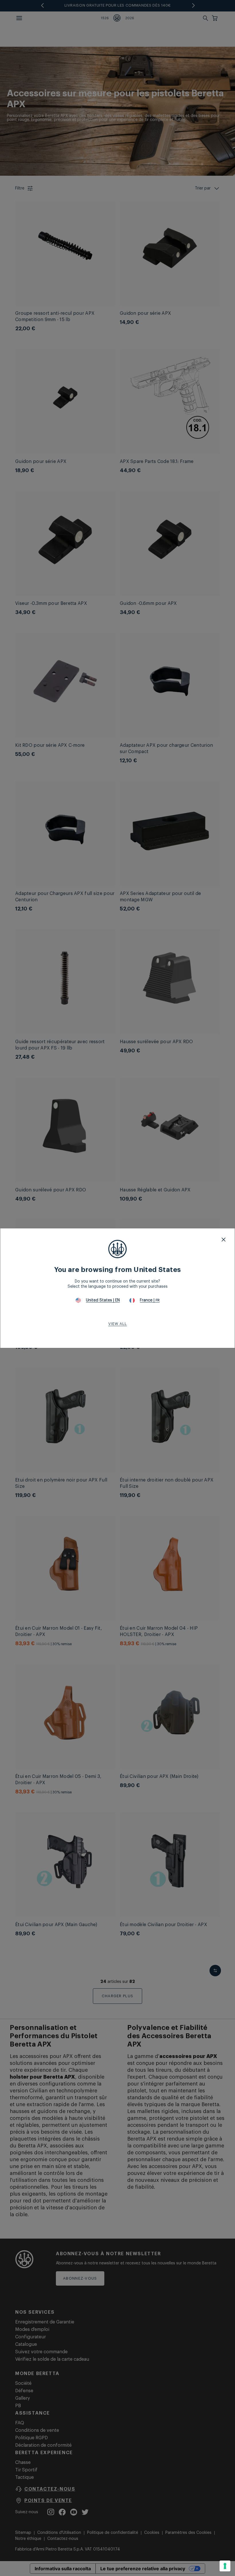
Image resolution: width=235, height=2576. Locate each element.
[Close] (224, 1240)
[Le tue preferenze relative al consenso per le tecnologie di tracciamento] (225, 2566)
